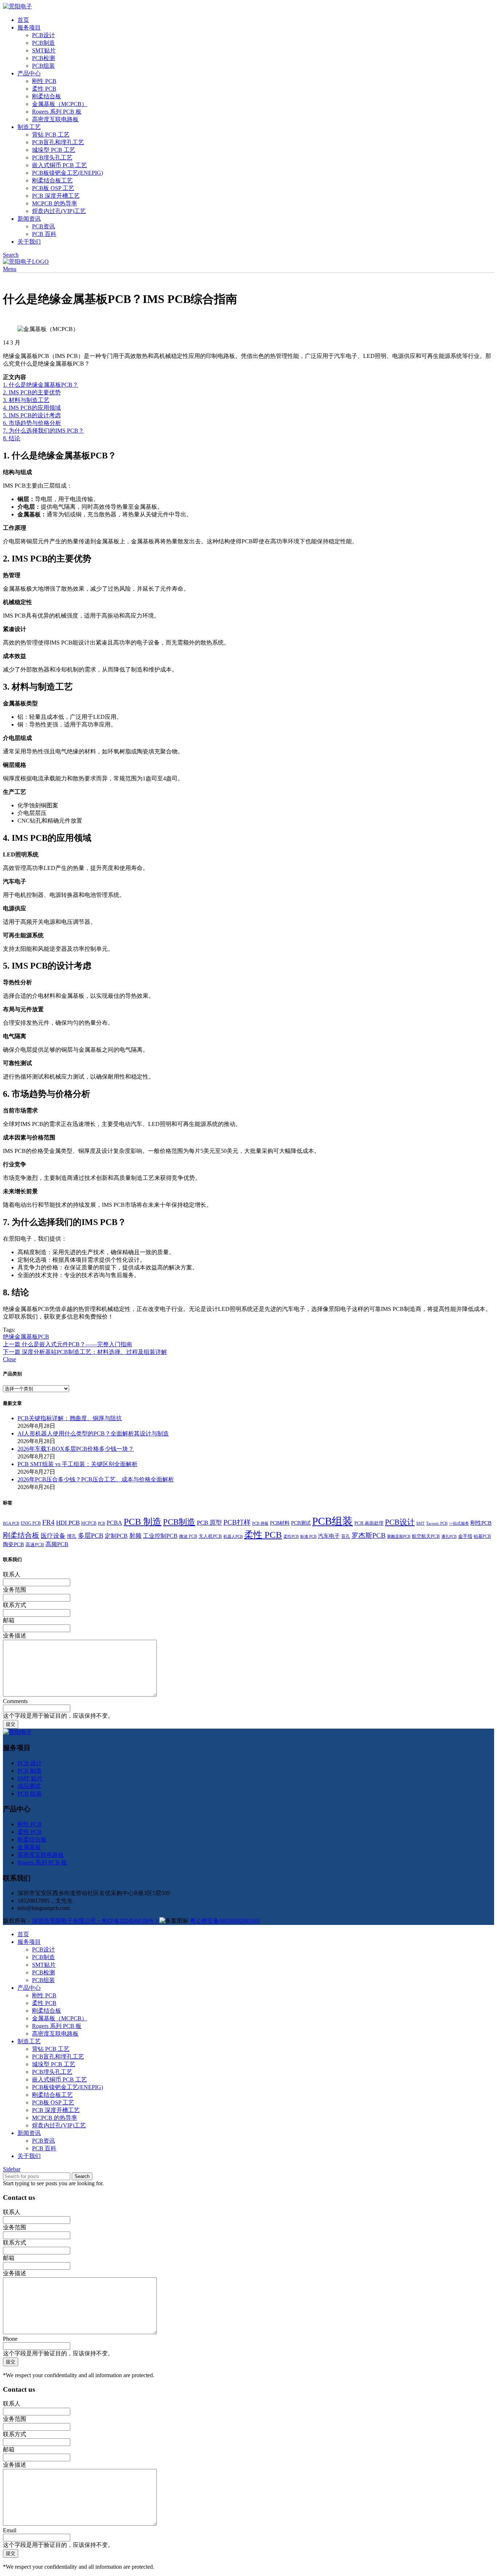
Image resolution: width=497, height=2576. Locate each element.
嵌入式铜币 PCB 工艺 (59, 165)
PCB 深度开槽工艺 (56, 196)
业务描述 (15, 1636)
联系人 (12, 1574)
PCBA (114, 1523)
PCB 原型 (209, 1523)
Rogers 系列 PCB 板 (57, 112)
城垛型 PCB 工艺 (54, 150)
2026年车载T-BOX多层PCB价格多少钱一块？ (76, 1449)
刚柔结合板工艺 (52, 180)
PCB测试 (301, 1523)
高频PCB (57, 1544)
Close (9, 1359)
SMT (420, 1523)
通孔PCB (449, 1537)
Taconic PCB (437, 1523)
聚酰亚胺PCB (399, 1537)
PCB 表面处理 (369, 1523)
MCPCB (89, 1523)
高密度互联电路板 (55, 119)
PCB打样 (237, 1522)
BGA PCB (11, 1523)
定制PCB (116, 1536)
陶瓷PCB (13, 1544)
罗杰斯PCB (369, 1535)
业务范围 (15, 1590)
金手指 (465, 1536)
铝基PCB (482, 1536)
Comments (15, 1701)
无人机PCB (210, 1536)
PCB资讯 (43, 226)
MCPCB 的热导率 (55, 203)
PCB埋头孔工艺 (52, 157)
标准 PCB (308, 1537)
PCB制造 (43, 43)
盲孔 (346, 1536)
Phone (10, 2339)
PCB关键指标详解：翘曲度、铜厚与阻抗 (70, 1418)
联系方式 (15, 1605)
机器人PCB (233, 1537)
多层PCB (91, 1536)
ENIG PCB (31, 1523)
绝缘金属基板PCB (26, 1337)
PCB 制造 (143, 1521)
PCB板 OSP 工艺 (53, 188)
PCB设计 (43, 35)
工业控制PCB (160, 1536)
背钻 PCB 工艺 (51, 135)
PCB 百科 (44, 234)
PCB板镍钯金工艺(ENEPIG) (67, 173)
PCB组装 (43, 66)
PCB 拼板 (260, 1523)
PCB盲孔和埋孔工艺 (58, 142)
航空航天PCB (426, 1536)
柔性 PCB (44, 89)
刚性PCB (481, 1523)
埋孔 (72, 1536)
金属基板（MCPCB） (60, 104)
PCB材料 (280, 1523)
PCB (102, 1523)
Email (10, 2530)
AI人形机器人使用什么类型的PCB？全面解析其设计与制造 (93, 1433)
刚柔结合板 (47, 96)
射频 (135, 1536)
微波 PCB (188, 1536)
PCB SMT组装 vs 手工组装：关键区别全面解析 (77, 1464)
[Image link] (17, 1732)
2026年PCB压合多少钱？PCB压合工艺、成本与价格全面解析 (96, 1479)
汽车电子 (329, 1536)
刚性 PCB (44, 81)
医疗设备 (53, 1536)
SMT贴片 (44, 50)
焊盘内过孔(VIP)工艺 (59, 211)
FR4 (48, 1522)
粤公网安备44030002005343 (225, 1921)
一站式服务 (459, 1523)
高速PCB (35, 1545)
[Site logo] (17, 6)
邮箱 (9, 1620)
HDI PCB (68, 1523)
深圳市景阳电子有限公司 (96, 1921)
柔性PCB (291, 1537)
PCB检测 (43, 58)
